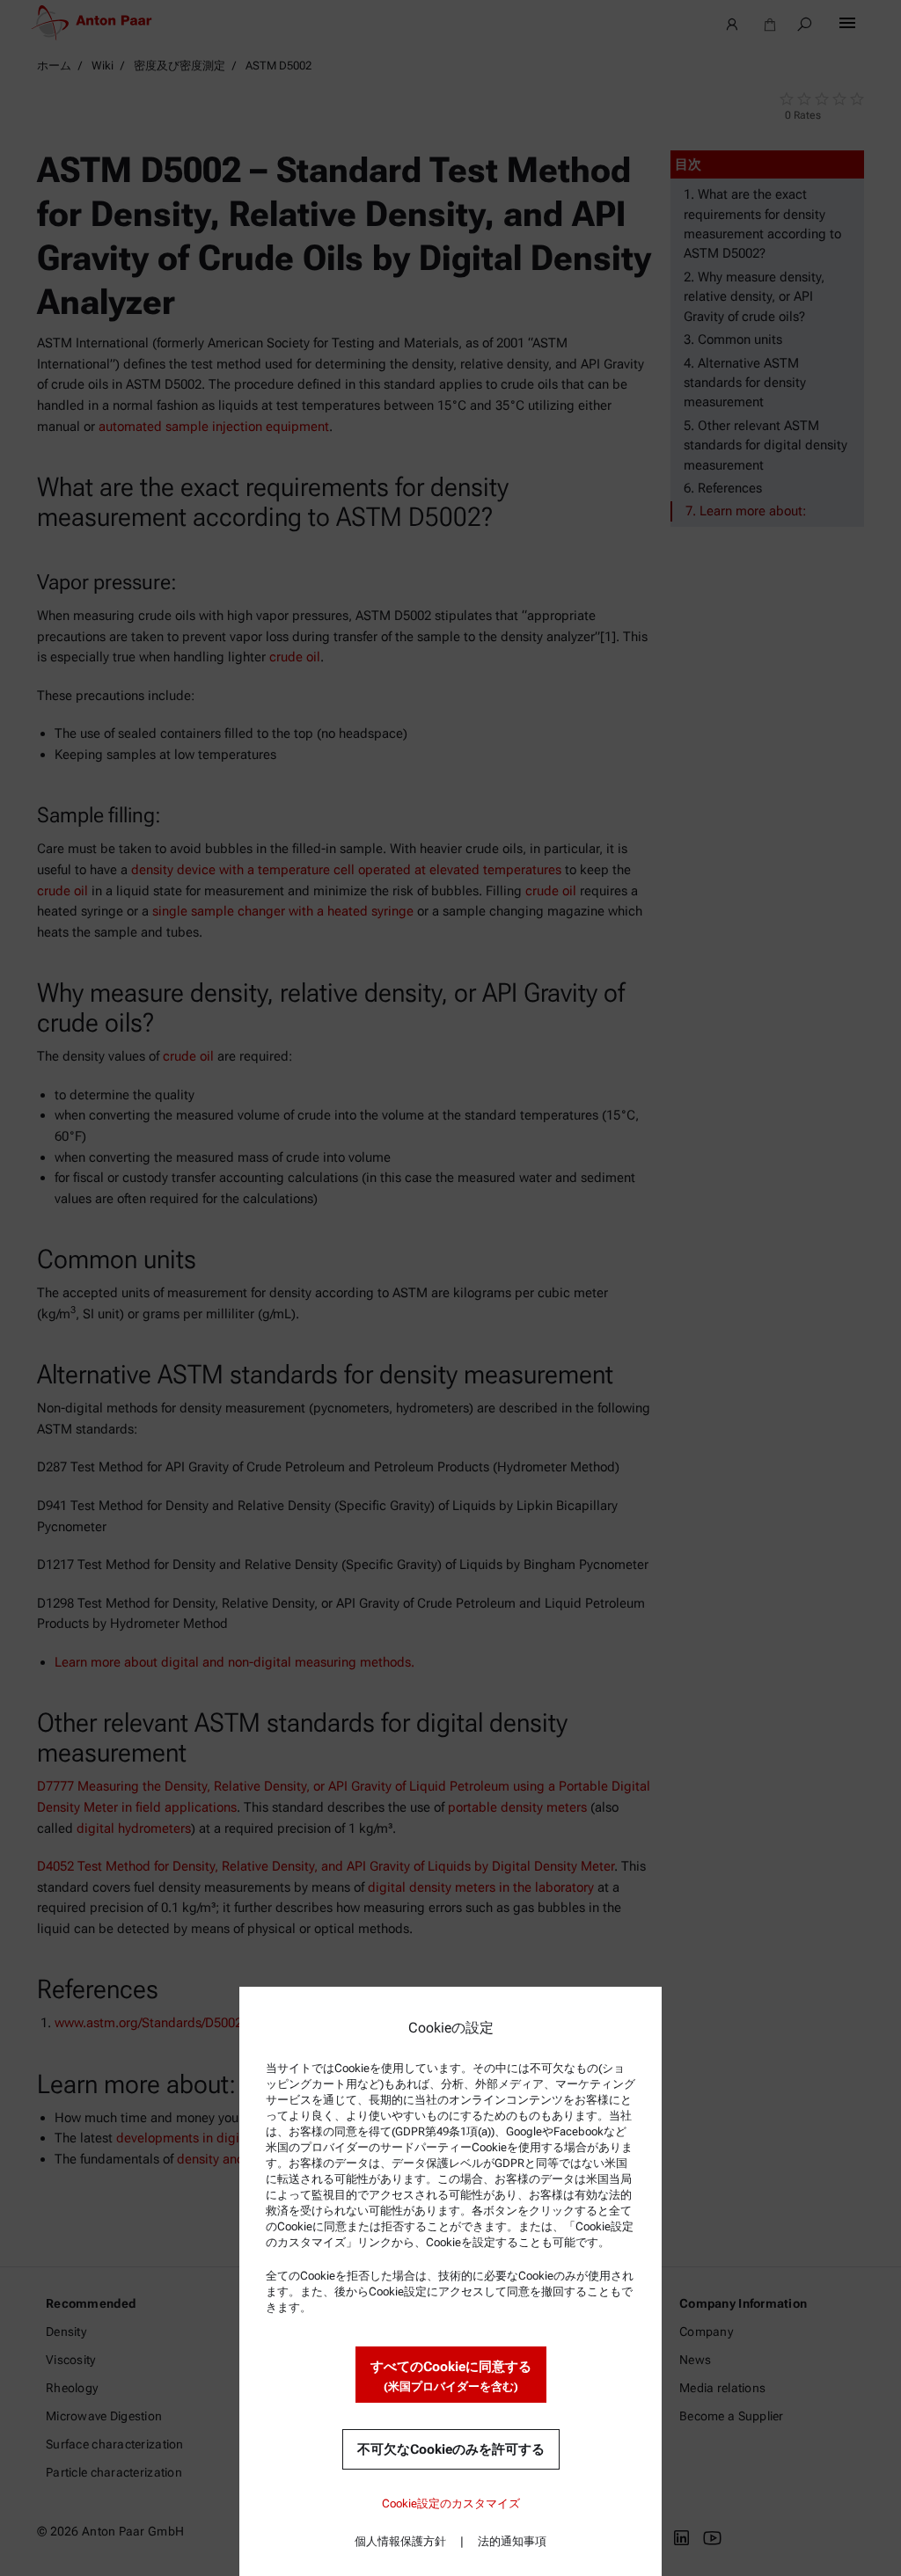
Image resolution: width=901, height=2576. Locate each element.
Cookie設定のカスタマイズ (451, 2503)
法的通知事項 (512, 2541)
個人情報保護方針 (400, 2541)
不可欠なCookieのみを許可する (451, 2449)
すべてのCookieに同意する (451, 2376)
